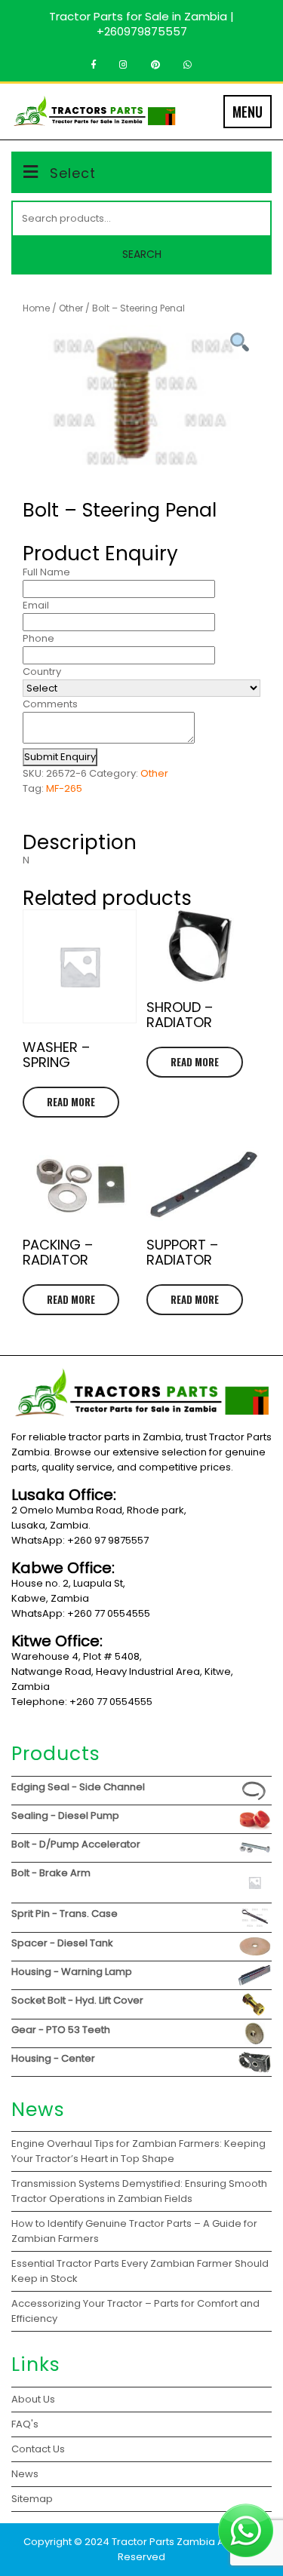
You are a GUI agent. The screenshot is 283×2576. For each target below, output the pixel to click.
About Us (33, 2399)
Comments (50, 704)
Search (142, 254)
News (25, 2474)
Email (36, 605)
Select (73, 173)
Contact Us (38, 2449)
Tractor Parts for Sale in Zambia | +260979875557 (141, 24)
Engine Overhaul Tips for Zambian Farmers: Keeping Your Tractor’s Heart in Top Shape (138, 2151)
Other (71, 308)
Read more (71, 1102)
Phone (38, 638)
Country (42, 672)
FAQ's (25, 2424)
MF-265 (64, 788)
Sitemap (32, 2499)
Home (36, 308)
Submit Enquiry (60, 757)
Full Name (46, 572)
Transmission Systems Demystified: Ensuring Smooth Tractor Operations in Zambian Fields (139, 2191)
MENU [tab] (248, 112)
